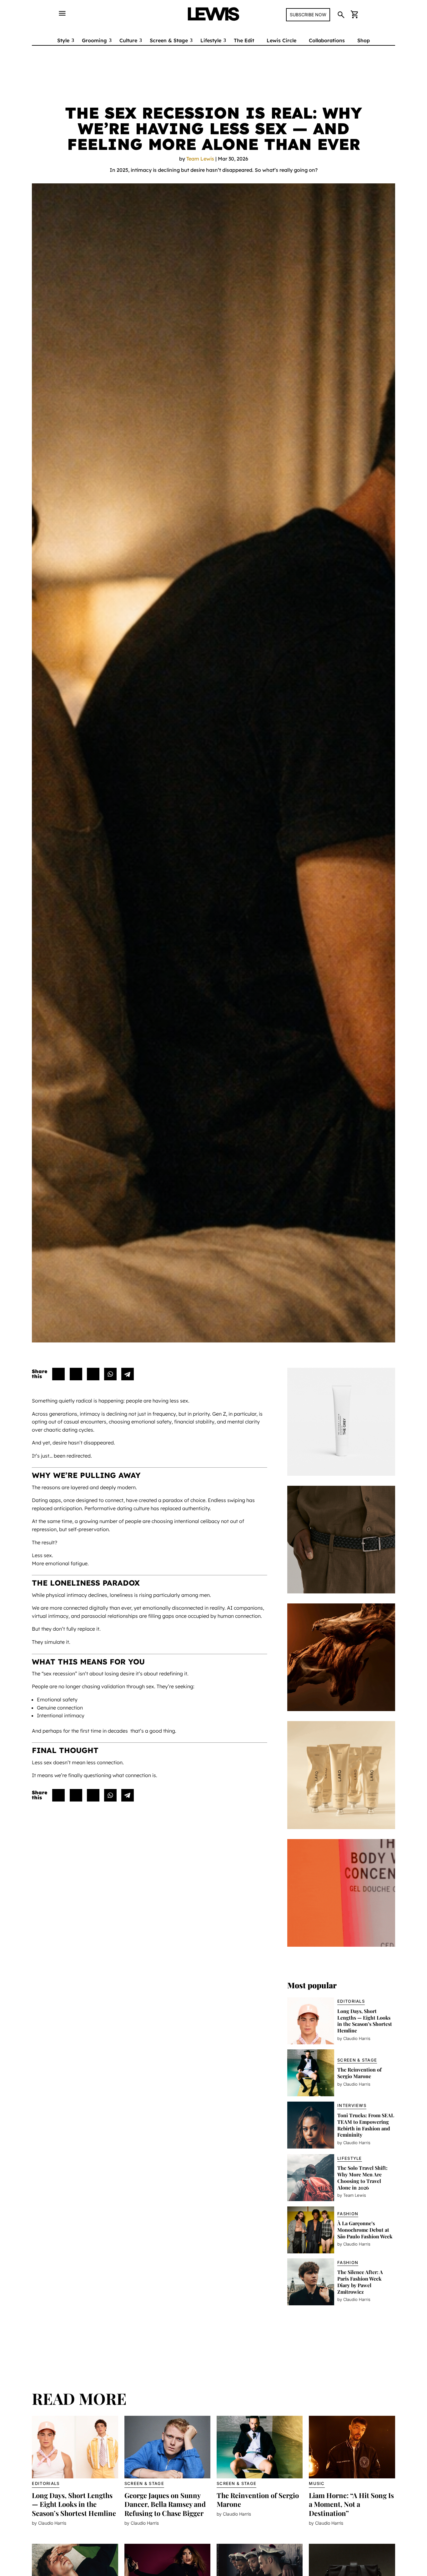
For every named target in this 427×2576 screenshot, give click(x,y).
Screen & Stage (169, 40)
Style (63, 40)
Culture (128, 40)
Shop (364, 40)
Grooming (94, 40)
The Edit (244, 40)
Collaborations (327, 40)
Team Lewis (200, 159)
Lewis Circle (281, 40)
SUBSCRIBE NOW (308, 15)
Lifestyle (211, 40)
